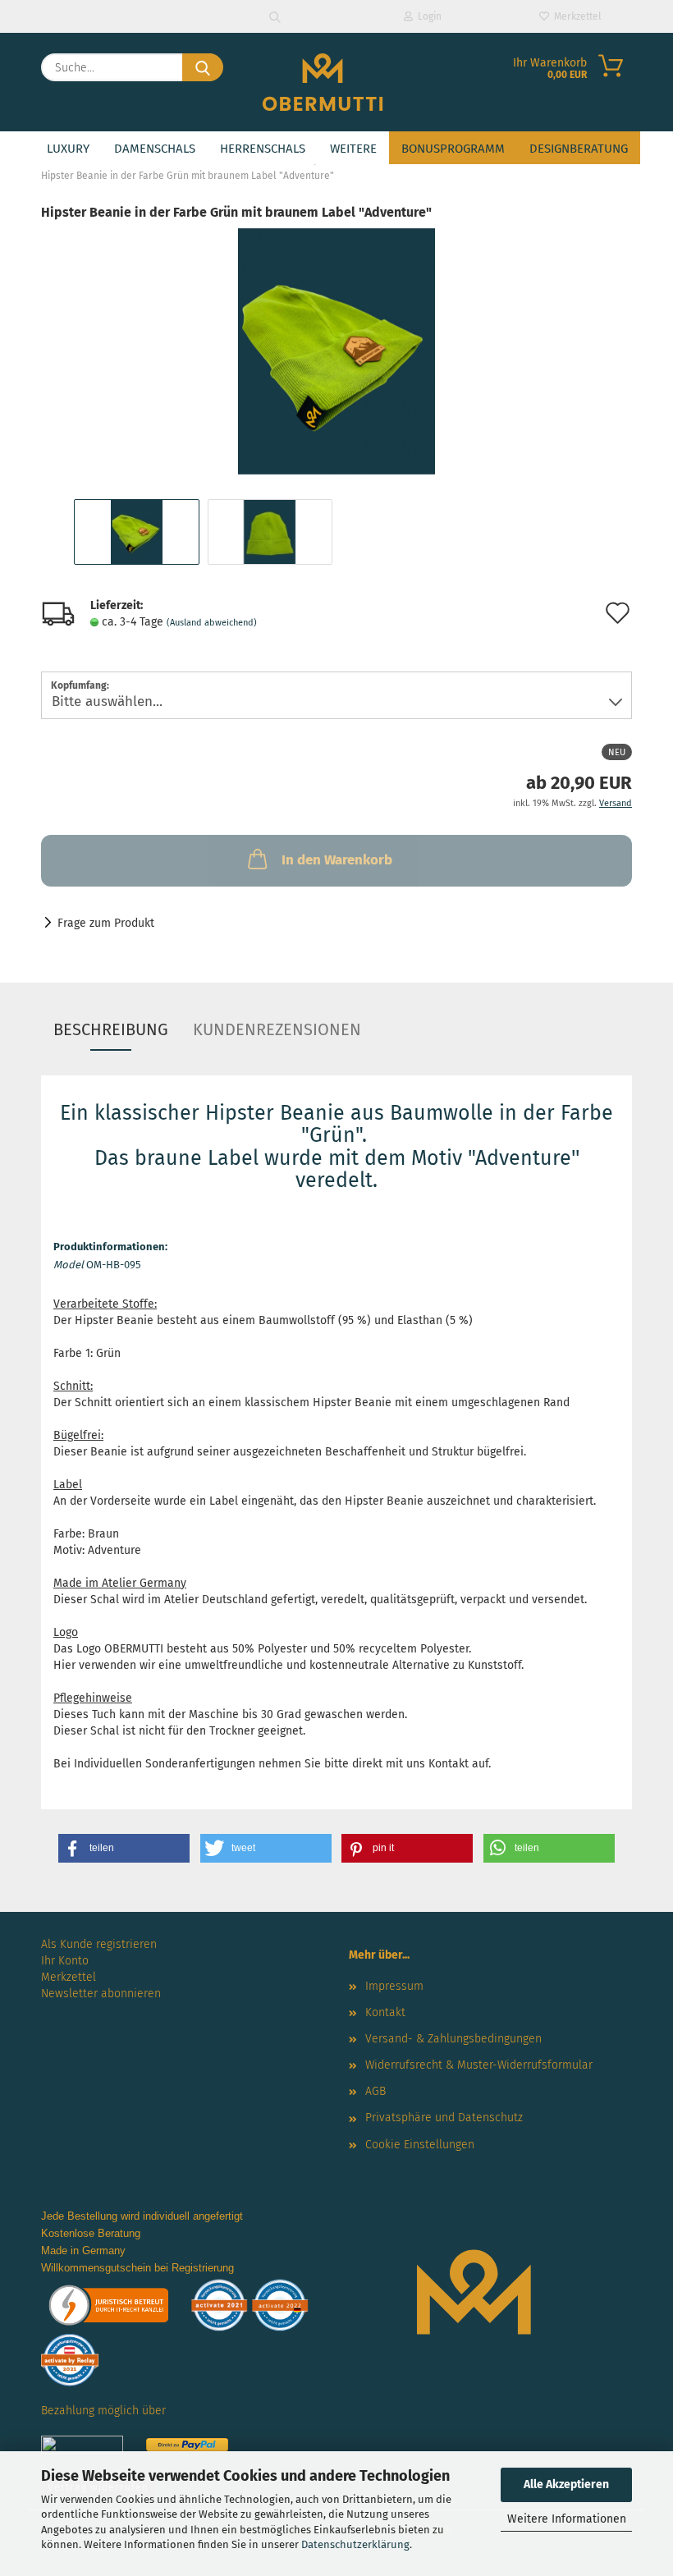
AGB (375, 2091)
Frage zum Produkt (106, 923)
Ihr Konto (65, 1961)
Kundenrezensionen (277, 1029)
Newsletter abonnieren (101, 1994)
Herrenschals (263, 149)
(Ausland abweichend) (212, 623)
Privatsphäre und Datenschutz (444, 2118)
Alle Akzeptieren (566, 2484)
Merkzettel (575, 16)
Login (427, 16)
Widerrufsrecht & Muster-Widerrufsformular (479, 2065)
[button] (124, 1848)
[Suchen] (275, 16)
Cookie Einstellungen (420, 2145)
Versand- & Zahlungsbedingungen (453, 2039)
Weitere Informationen (567, 2519)
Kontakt (385, 2012)
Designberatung (579, 149)
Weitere (353, 149)
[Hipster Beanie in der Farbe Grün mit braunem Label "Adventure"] (336, 351)
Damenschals (155, 149)
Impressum (394, 1986)
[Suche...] (203, 67)
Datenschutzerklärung (355, 2544)
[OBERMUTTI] (323, 82)
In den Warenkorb (337, 860)
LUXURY (68, 149)
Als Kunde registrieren (99, 1944)
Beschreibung (111, 1029)
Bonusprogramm (453, 149)
